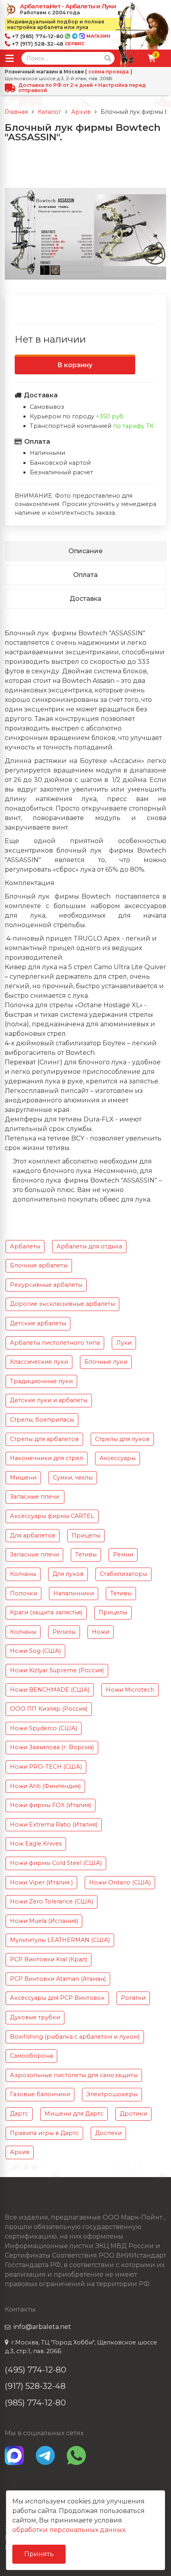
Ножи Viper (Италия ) (41, 1882)
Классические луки (39, 1362)
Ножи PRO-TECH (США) (46, 1767)
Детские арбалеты (38, 1323)
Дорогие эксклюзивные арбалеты (62, 1304)
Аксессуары (118, 1458)
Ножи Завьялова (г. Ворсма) (52, 1747)
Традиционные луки (41, 1381)
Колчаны (23, 1574)
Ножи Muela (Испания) (44, 1921)
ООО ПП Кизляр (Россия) (49, 1709)
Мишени (23, 1478)
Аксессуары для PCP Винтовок (57, 1998)
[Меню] (10, 58)
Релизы (64, 1632)
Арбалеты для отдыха (89, 1246)
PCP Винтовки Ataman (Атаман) (58, 1979)
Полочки (23, 1593)
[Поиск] (108, 58)
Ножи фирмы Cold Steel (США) (56, 1863)
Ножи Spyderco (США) (44, 1728)
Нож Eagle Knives (36, 1844)
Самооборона (31, 2056)
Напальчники (74, 1593)
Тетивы (86, 1554)
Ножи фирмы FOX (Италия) (51, 1805)
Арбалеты (25, 1246)
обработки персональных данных (69, 2530)
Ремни (123, 1554)
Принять (39, 2554)
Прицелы (86, 1535)
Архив (20, 2152)
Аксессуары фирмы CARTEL (52, 1516)
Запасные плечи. (35, 1497)
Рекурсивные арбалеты (46, 1285)
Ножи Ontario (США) (120, 1882)
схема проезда (109, 72)
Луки (124, 1343)
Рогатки (133, 1998)
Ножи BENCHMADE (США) (50, 1690)
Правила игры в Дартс (44, 2133)
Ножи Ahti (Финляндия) (45, 1786)
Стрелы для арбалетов (44, 1439)
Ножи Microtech (130, 1690)
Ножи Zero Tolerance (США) (51, 1901)
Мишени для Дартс (74, 2114)
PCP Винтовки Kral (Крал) (49, 1959)
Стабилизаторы (123, 1574)
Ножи (101, 1632)
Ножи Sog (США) (35, 1651)
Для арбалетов (33, 1535)
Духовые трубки (35, 2017)
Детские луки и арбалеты (49, 1400)
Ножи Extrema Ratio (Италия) (54, 1825)
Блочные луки (106, 1362)
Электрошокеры (112, 2094)
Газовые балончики (40, 2094)
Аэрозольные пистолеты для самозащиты (74, 2075)
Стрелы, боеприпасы (42, 1420)
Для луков (68, 1574)
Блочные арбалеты (39, 1265)
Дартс (19, 2114)
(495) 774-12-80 (36, 2370)
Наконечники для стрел (47, 1458)
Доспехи (108, 2133)
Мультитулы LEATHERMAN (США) (60, 1940)
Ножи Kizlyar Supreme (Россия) (57, 1670)
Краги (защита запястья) (46, 1612)
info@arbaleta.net (42, 2327)
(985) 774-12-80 (35, 2403)
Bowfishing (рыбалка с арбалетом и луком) (75, 2037)
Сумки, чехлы (73, 1478)
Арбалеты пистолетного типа (55, 1343)
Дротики (133, 2114)
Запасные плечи (34, 1554)
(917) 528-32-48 (35, 2386)
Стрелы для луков (122, 1439)
